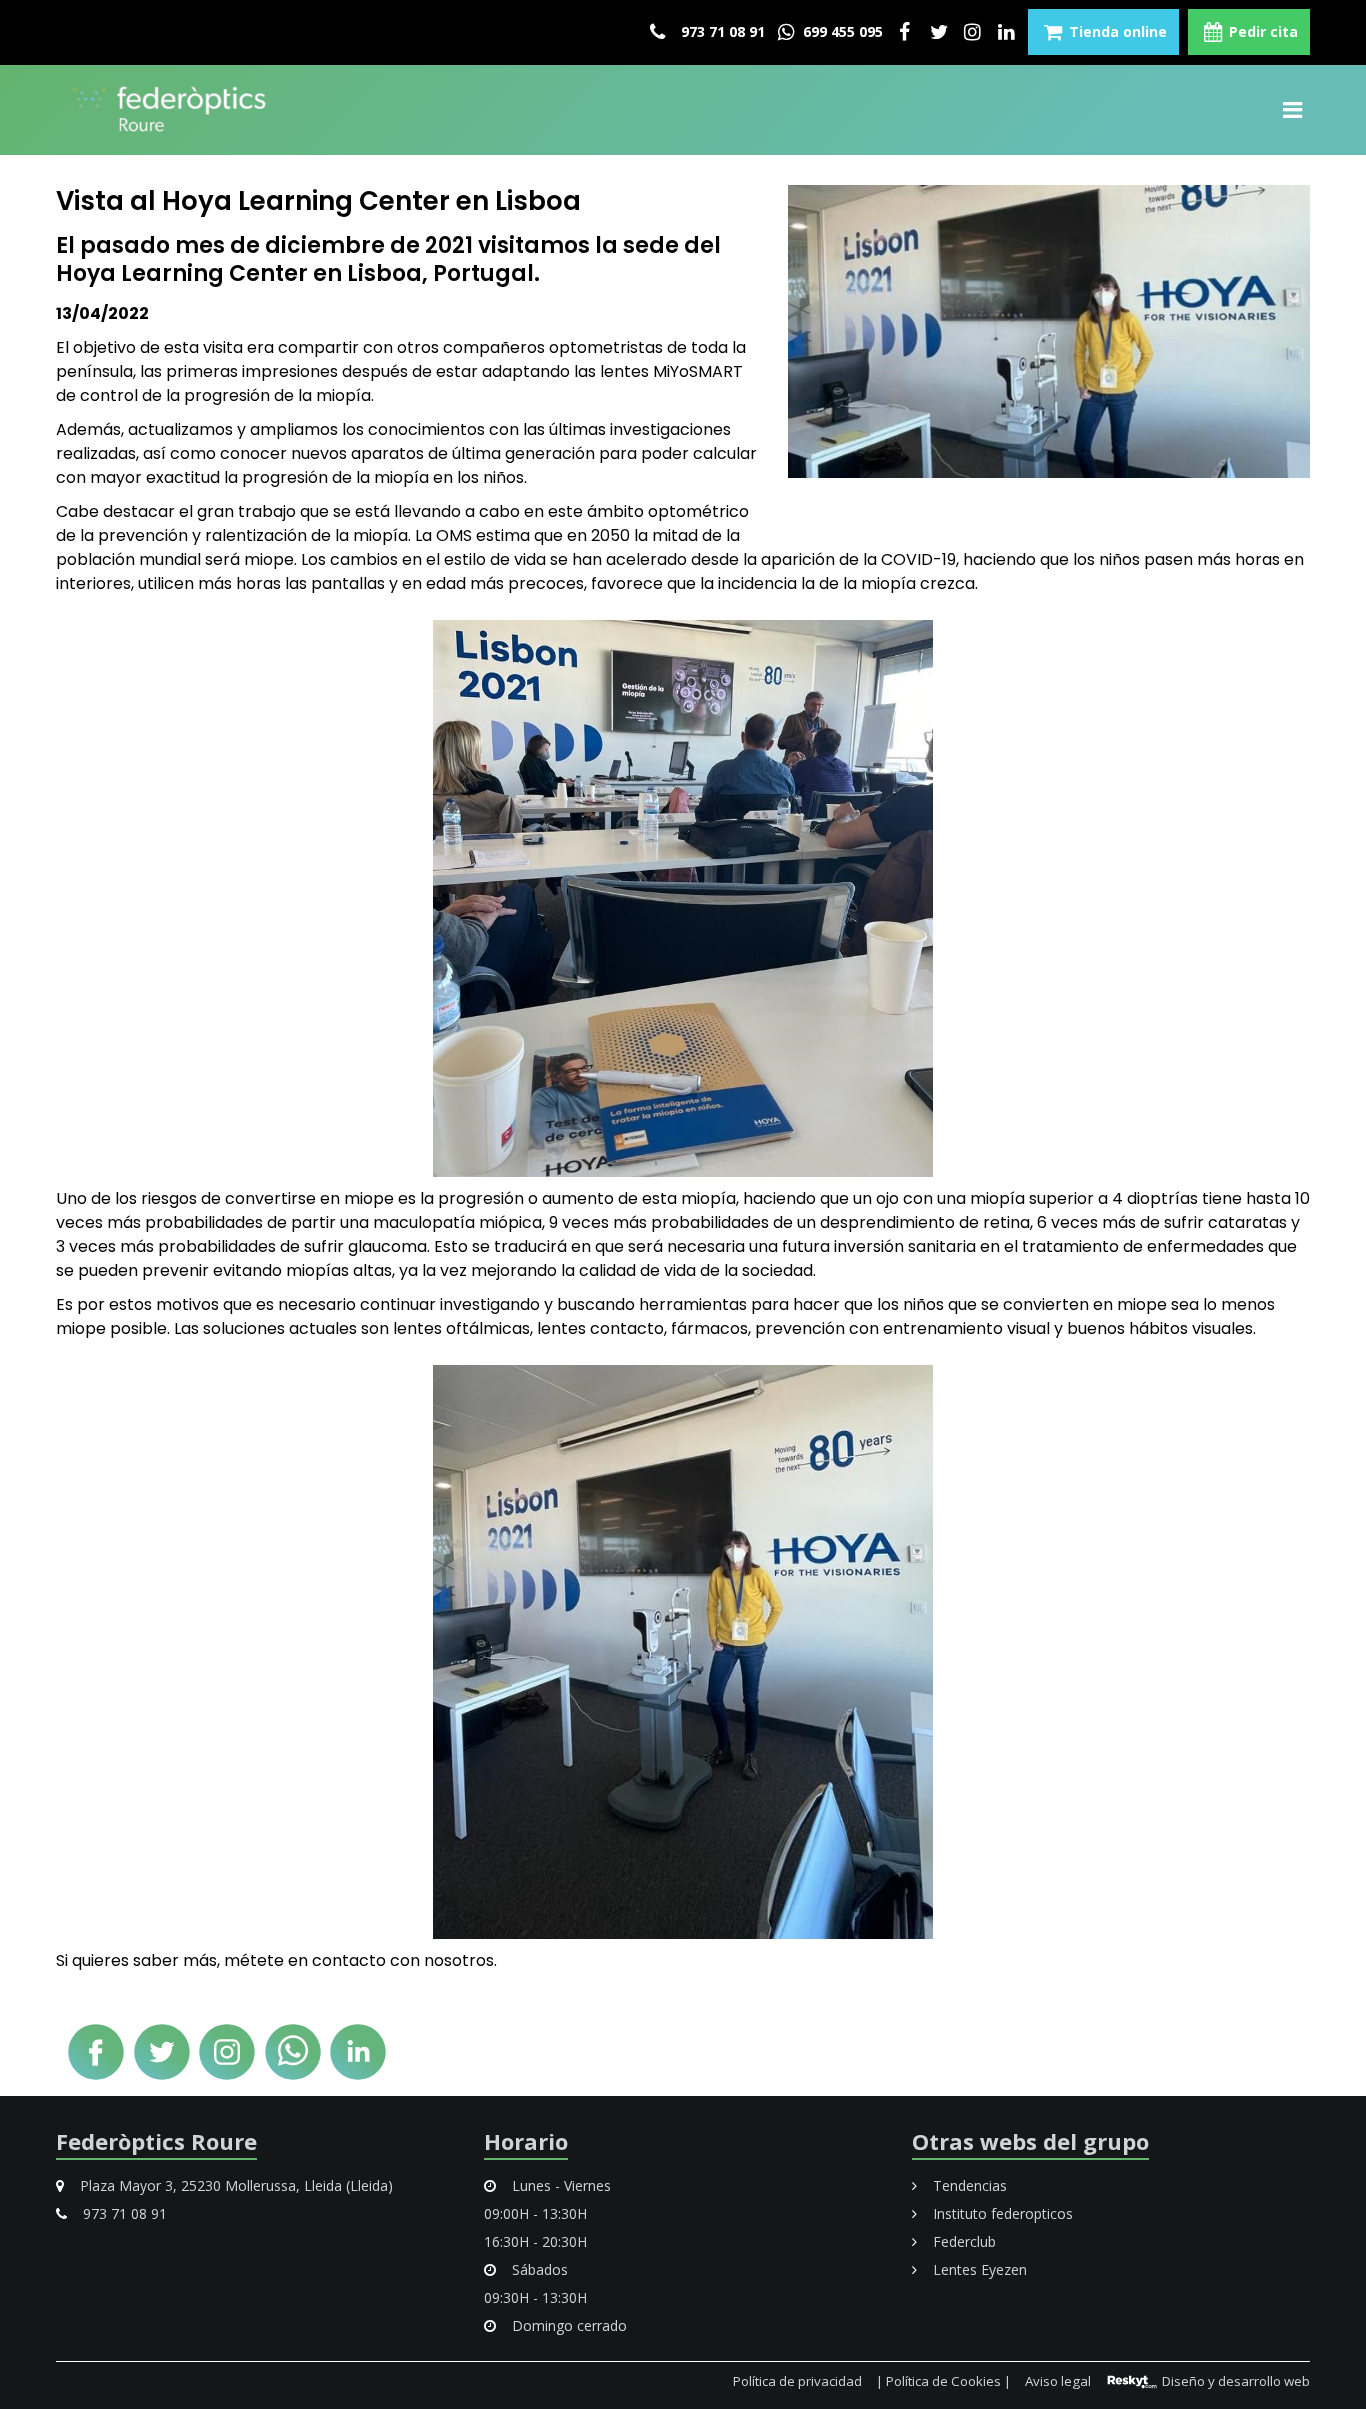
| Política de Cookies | (943, 2381)
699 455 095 (841, 31)
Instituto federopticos (1001, 2213)
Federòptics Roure (156, 2141)
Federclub (962, 2241)
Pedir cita (1261, 31)
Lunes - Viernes (559, 2185)
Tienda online (1116, 31)
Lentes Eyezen (978, 2269)
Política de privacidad (797, 2381)
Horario (526, 2141)
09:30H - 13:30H (535, 2297)
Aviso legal (1058, 2381)
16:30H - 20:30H (535, 2241)
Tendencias (968, 2185)
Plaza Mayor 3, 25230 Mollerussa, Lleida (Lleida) (234, 2185)
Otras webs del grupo (1030, 2141)
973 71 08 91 (721, 31)
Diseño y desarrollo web (1234, 2381)
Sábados (538, 2269)
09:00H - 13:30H (535, 2213)
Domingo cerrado (567, 2325)
